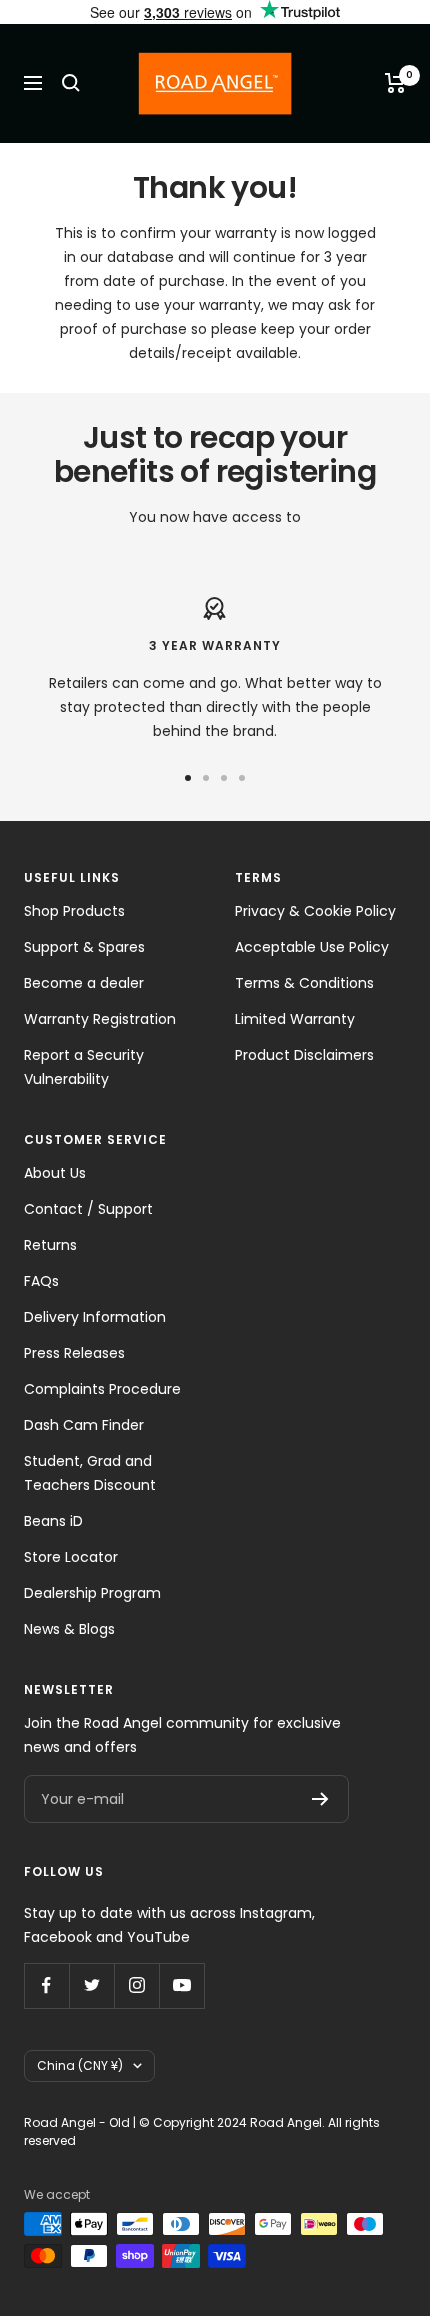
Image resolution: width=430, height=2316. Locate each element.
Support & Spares (84, 947)
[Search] (71, 83)
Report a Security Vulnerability (84, 1067)
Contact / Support (88, 1209)
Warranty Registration (100, 1019)
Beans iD (53, 1521)
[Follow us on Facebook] (46, 1985)
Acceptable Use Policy (312, 947)
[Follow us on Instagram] (136, 1985)
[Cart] (395, 83)
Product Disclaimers (304, 1055)
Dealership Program (92, 1593)
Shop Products (74, 911)
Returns (50, 1245)
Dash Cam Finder (84, 1425)
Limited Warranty (295, 1019)
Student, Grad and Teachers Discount (90, 1473)
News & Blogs (69, 1629)
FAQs (41, 1281)
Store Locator (71, 1557)
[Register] (320, 1799)
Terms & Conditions (304, 983)
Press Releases (74, 1353)
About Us (55, 1173)
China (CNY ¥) (80, 2065)
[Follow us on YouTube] (181, 1985)
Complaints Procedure (102, 1389)
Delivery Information (95, 1317)
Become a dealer (84, 983)
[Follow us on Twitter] (91, 1985)
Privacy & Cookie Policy (315, 911)
